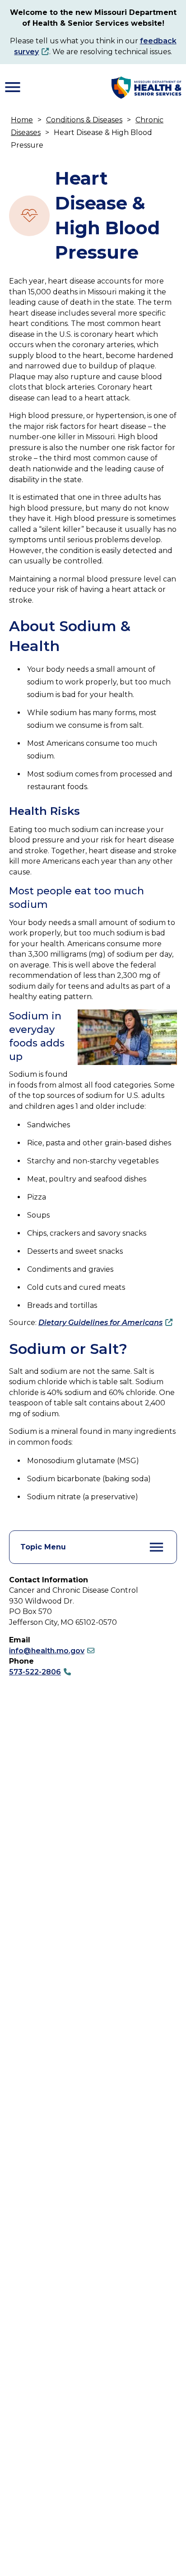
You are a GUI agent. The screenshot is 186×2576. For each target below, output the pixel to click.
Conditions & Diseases (84, 120)
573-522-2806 (35, 1672)
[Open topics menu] (157, 1547)
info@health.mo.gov (47, 1651)
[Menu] (13, 87)
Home (22, 120)
